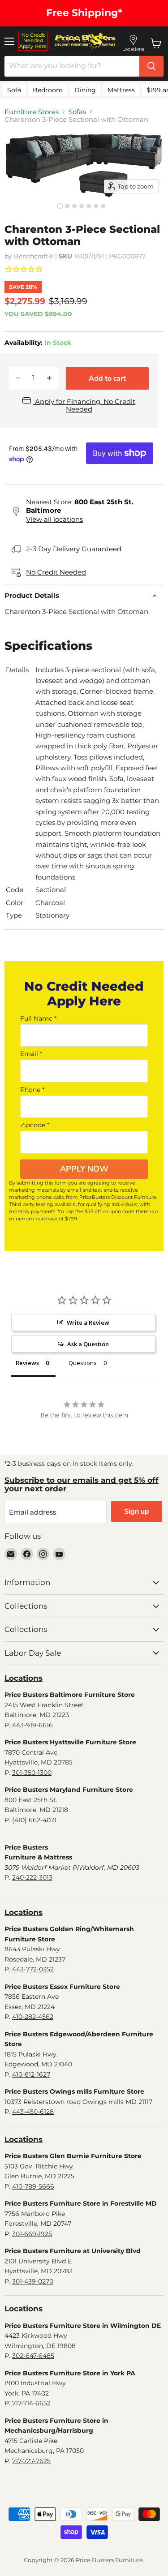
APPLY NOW (84, 1169)
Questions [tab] (83, 1363)
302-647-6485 (33, 2356)
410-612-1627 (31, 2074)
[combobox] (72, 66)
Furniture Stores (32, 112)
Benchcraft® (34, 256)
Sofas (77, 112)
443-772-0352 (33, 1969)
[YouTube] (59, 1554)
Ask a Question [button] (88, 1344)
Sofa (14, 90)
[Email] (11, 1554)
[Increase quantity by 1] (49, 378)
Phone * (32, 1090)
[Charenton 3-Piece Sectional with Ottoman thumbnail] (60, 206)
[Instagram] (43, 1554)
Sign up (137, 1511)
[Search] (151, 66)
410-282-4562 (33, 2017)
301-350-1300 (32, 1773)
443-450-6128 (33, 2112)
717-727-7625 (31, 2461)
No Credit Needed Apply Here (33, 41)
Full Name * (38, 1018)
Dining (85, 90)
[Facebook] (27, 1554)
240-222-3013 (32, 1877)
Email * (31, 1054)
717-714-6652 (31, 2403)
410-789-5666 (33, 2186)
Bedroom (48, 90)
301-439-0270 (33, 2281)
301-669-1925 (32, 2234)
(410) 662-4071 (34, 1820)
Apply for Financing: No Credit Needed (84, 405)
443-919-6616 (32, 1725)
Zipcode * (35, 1125)
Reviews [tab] (27, 1363)
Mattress (121, 90)
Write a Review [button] (88, 1322)
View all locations (54, 519)
